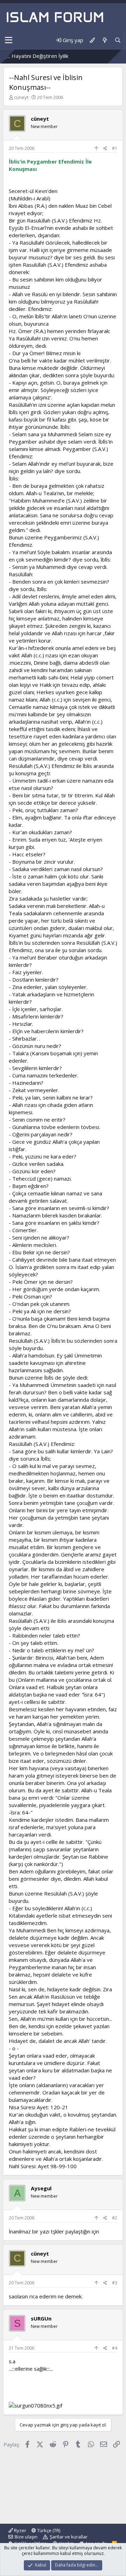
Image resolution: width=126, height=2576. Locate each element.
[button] (9, 40)
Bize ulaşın (26, 2537)
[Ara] (118, 40)
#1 (115, 148)
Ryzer (20, 2530)
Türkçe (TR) (48, 2530)
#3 (115, 2283)
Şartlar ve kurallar (69, 2537)
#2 (115, 2218)
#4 (115, 2348)
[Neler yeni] (104, 40)
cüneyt (21, 97)
